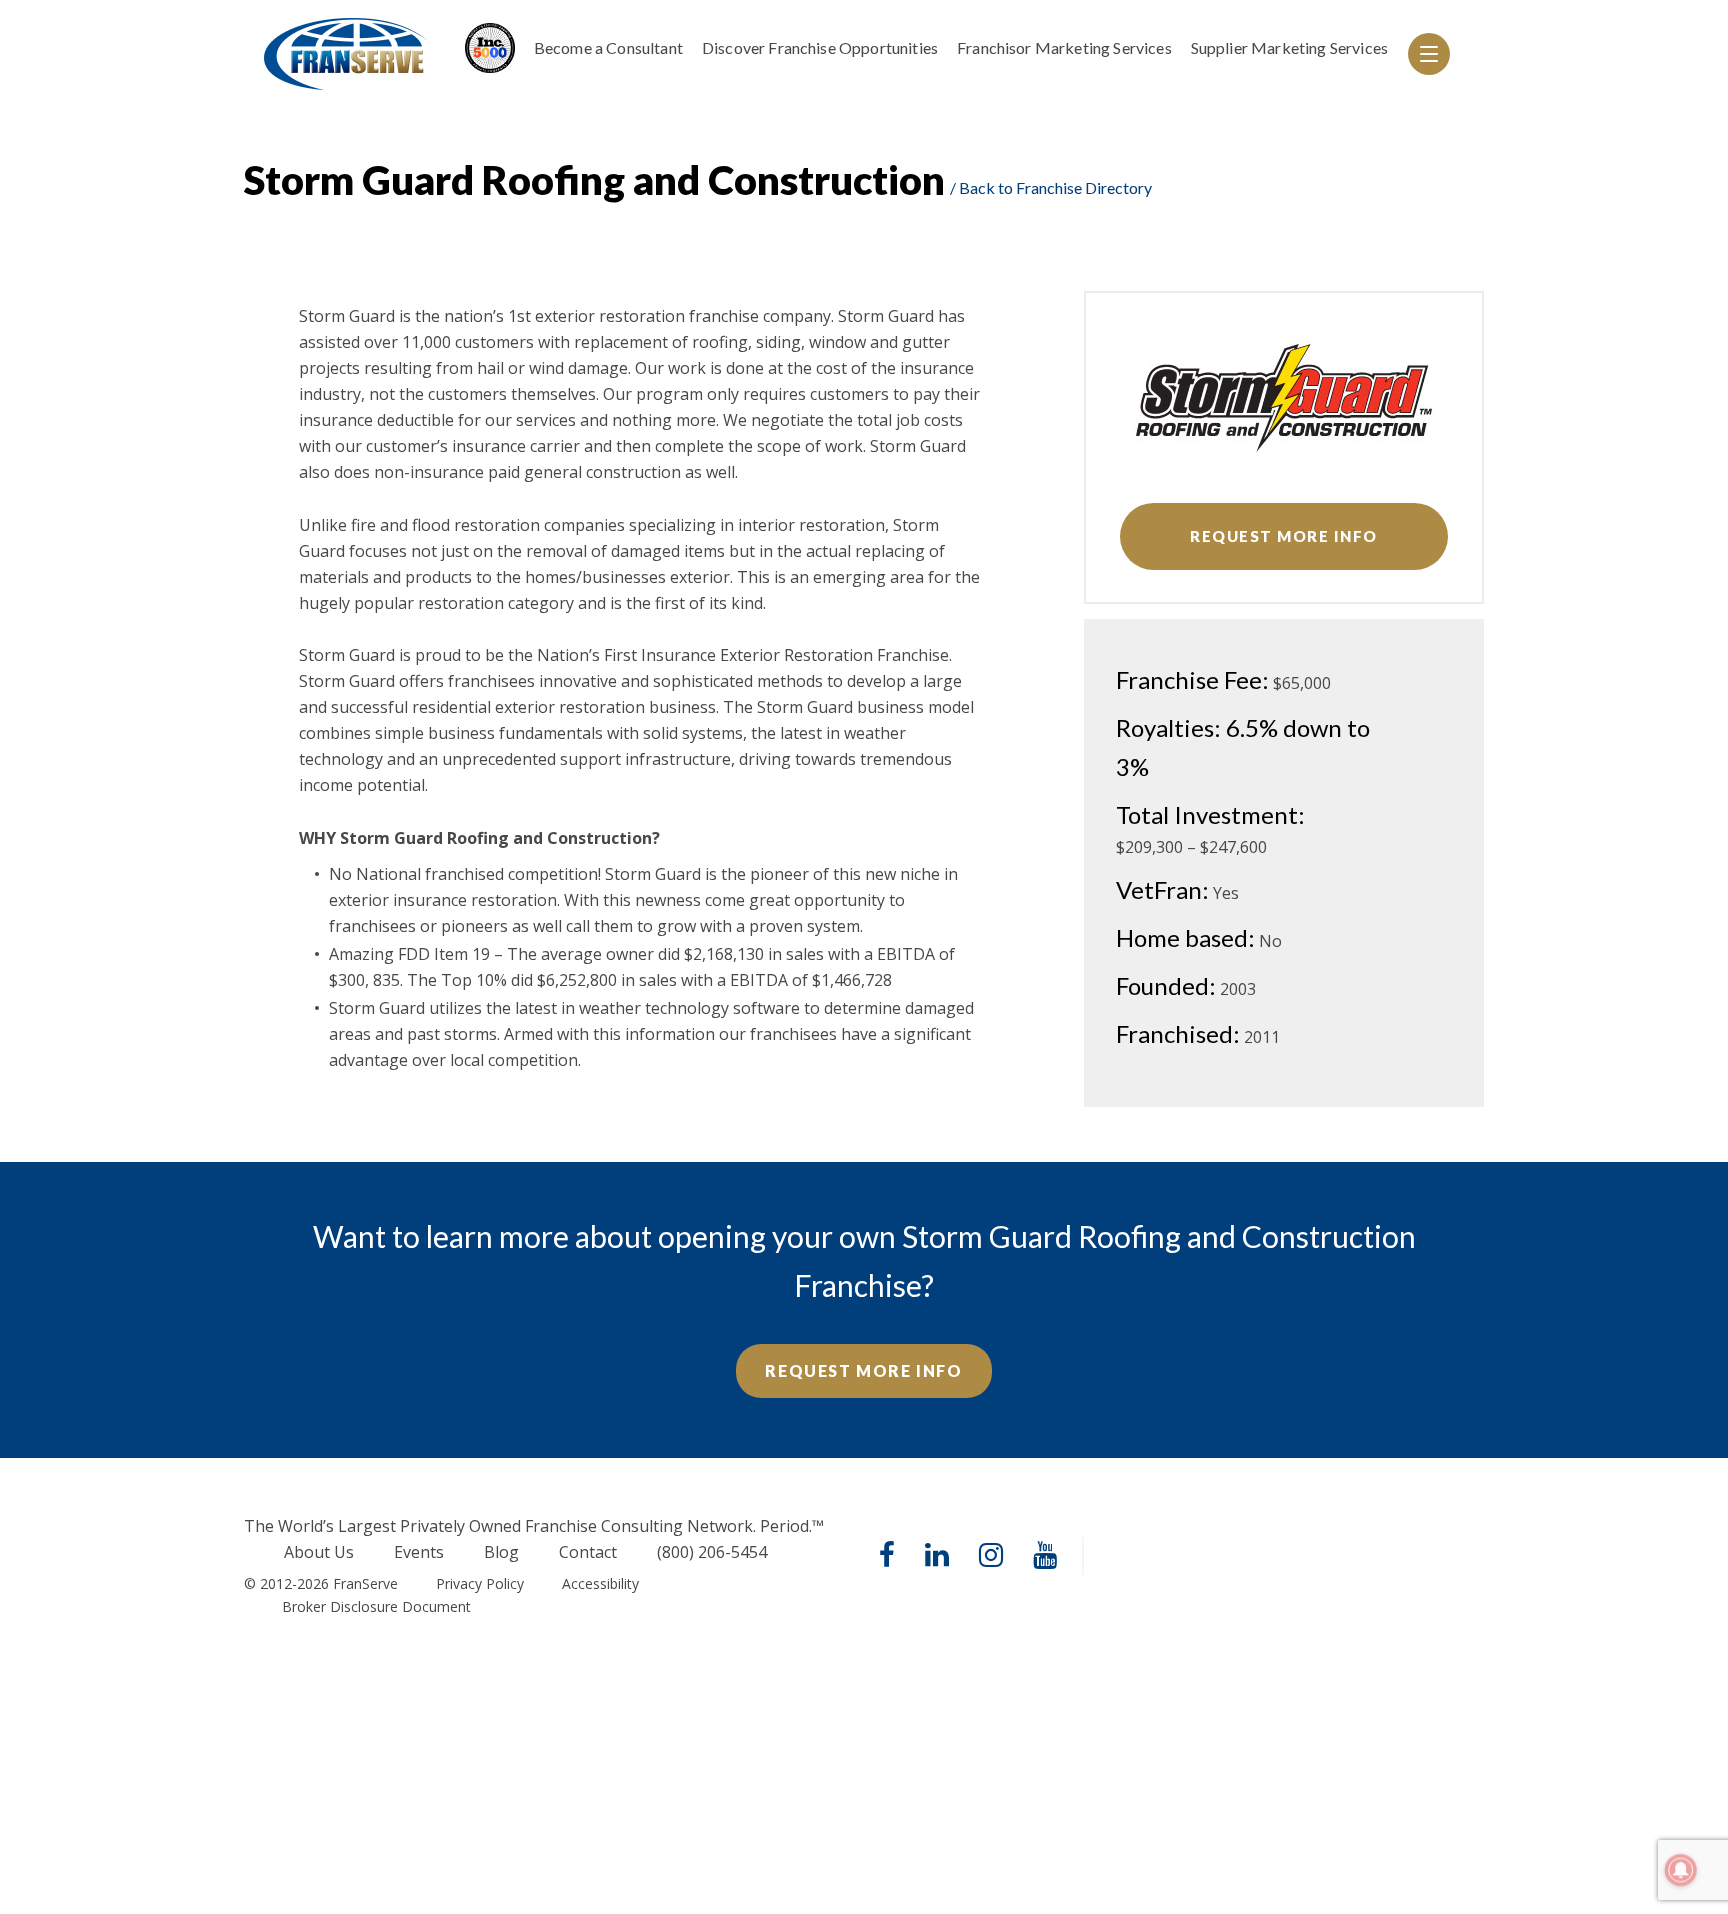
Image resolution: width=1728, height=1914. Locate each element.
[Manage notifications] (1681, 1870)
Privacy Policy (480, 1583)
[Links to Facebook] (887, 1556)
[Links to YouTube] (1045, 1556)
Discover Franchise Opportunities (820, 47)
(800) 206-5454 (712, 1552)
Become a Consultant (608, 47)
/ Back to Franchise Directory (1051, 187)
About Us (319, 1552)
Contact (588, 1552)
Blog (501, 1552)
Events (419, 1552)
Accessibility (600, 1583)
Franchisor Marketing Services (1064, 47)
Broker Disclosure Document (376, 1606)
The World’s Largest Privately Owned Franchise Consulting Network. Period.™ (534, 1526)
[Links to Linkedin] (937, 1556)
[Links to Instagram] (991, 1556)
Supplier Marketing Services (1289, 47)
